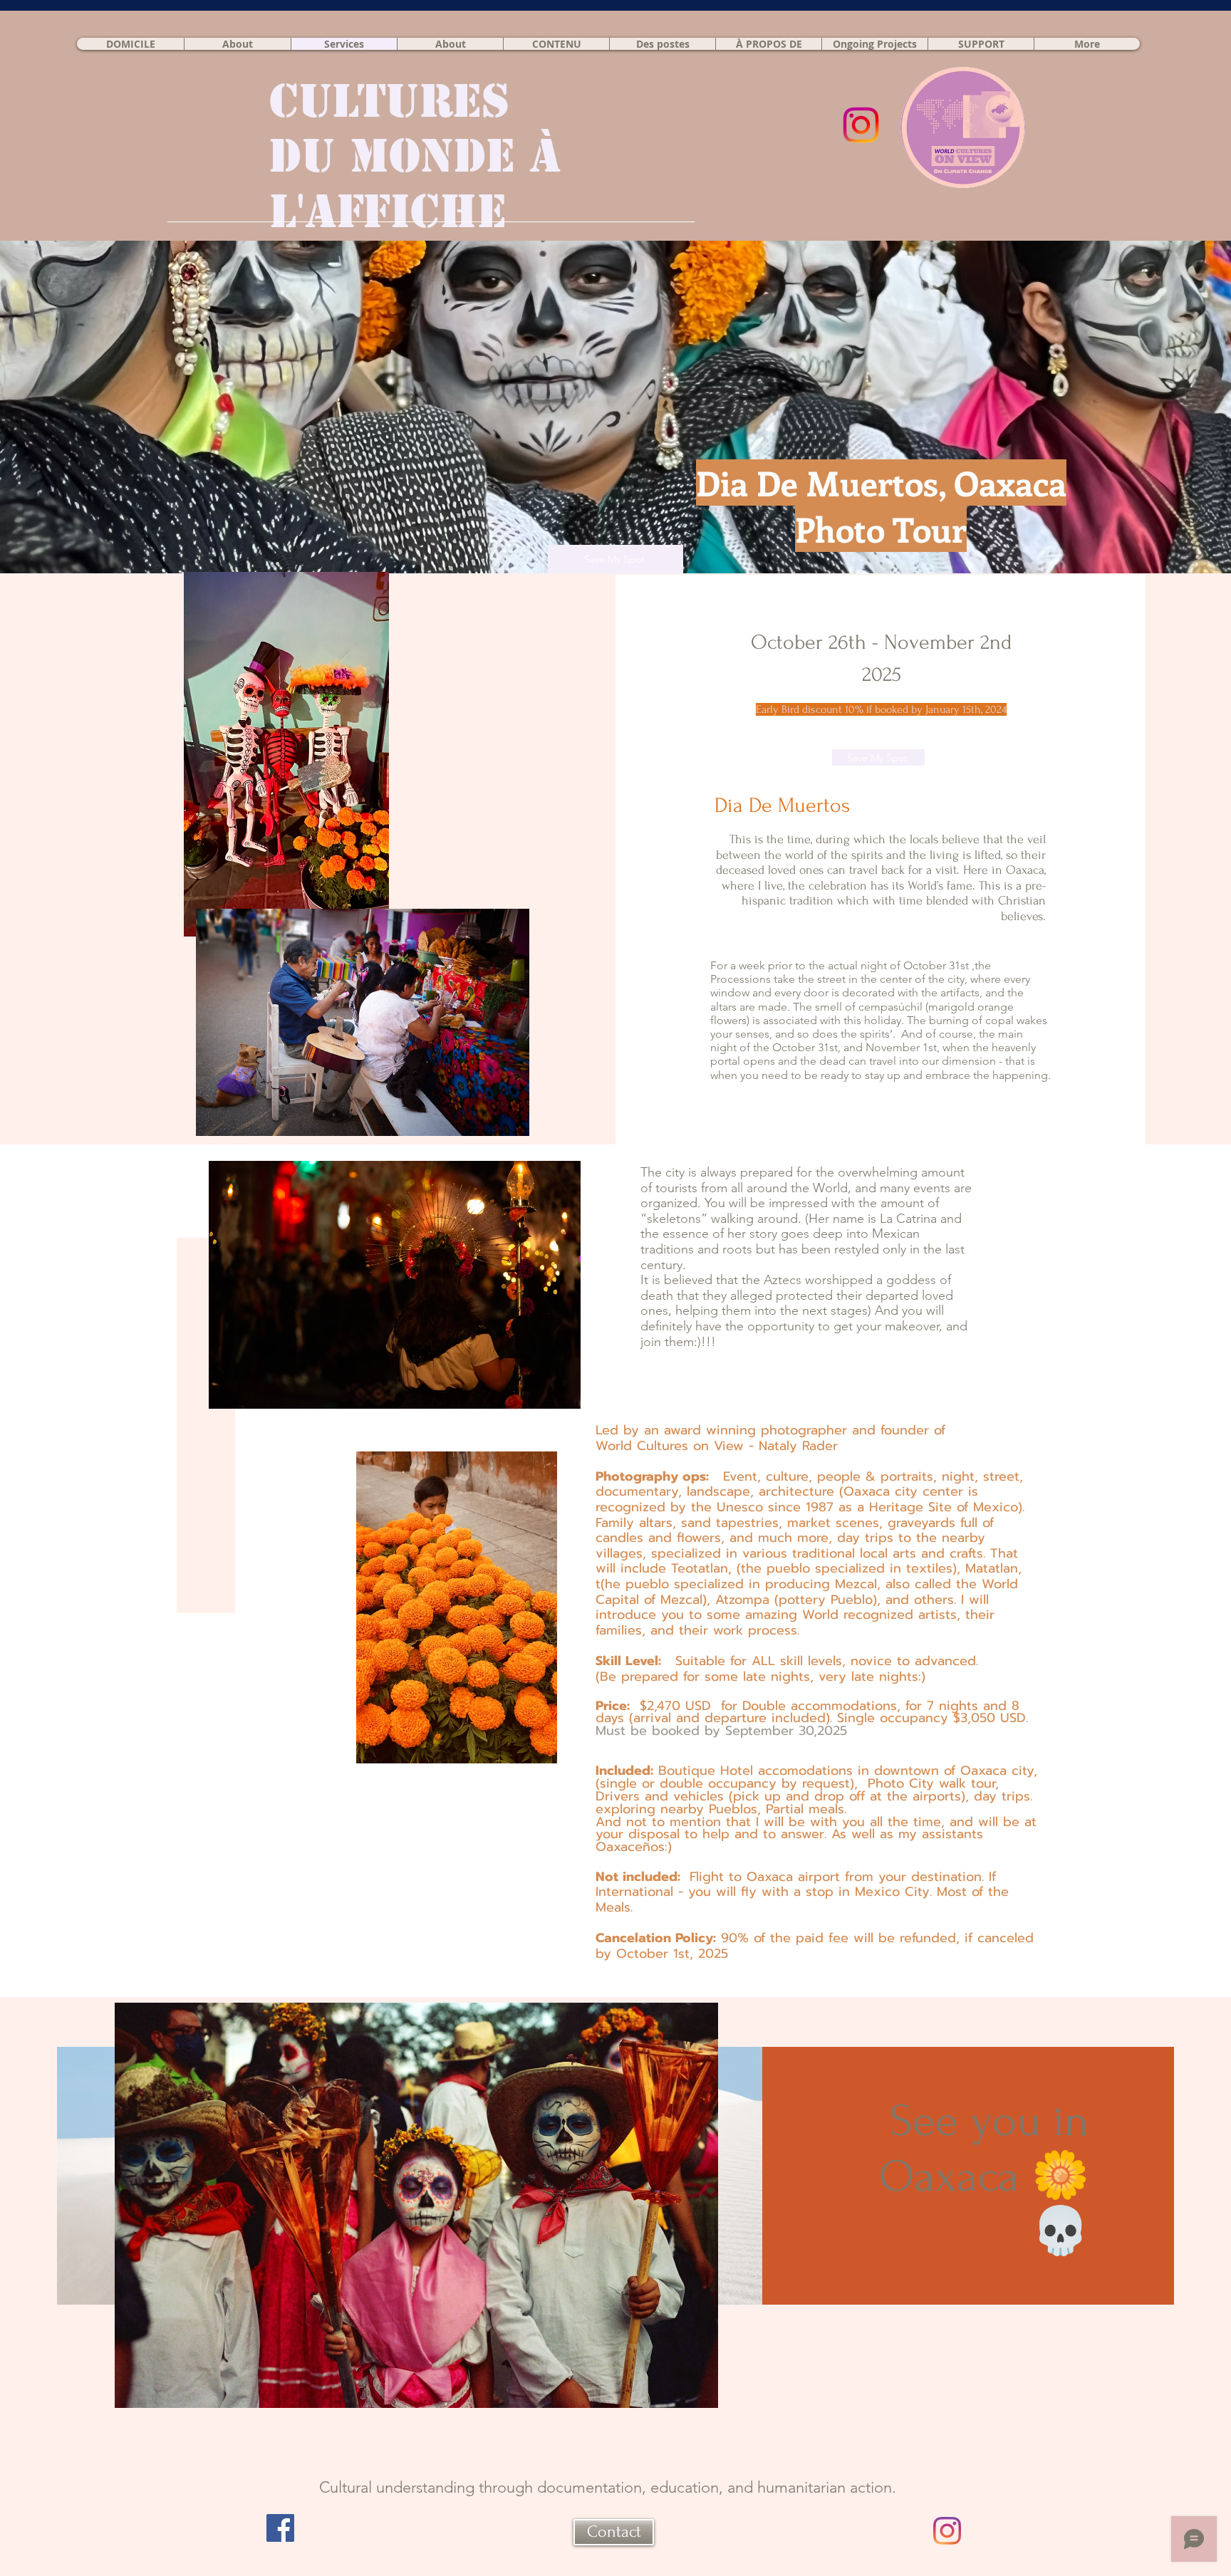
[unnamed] (861, 125)
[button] (874, 44)
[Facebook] (280, 2528)
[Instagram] (947, 2531)
